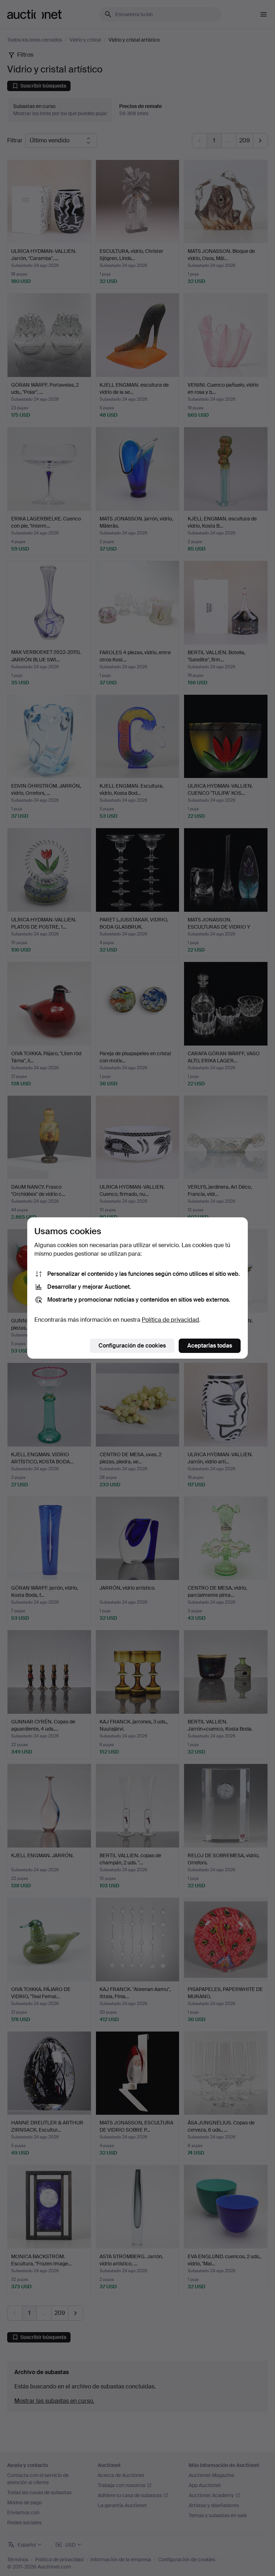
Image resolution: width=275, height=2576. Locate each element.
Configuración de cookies (132, 1346)
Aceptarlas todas (210, 1346)
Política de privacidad (170, 1320)
